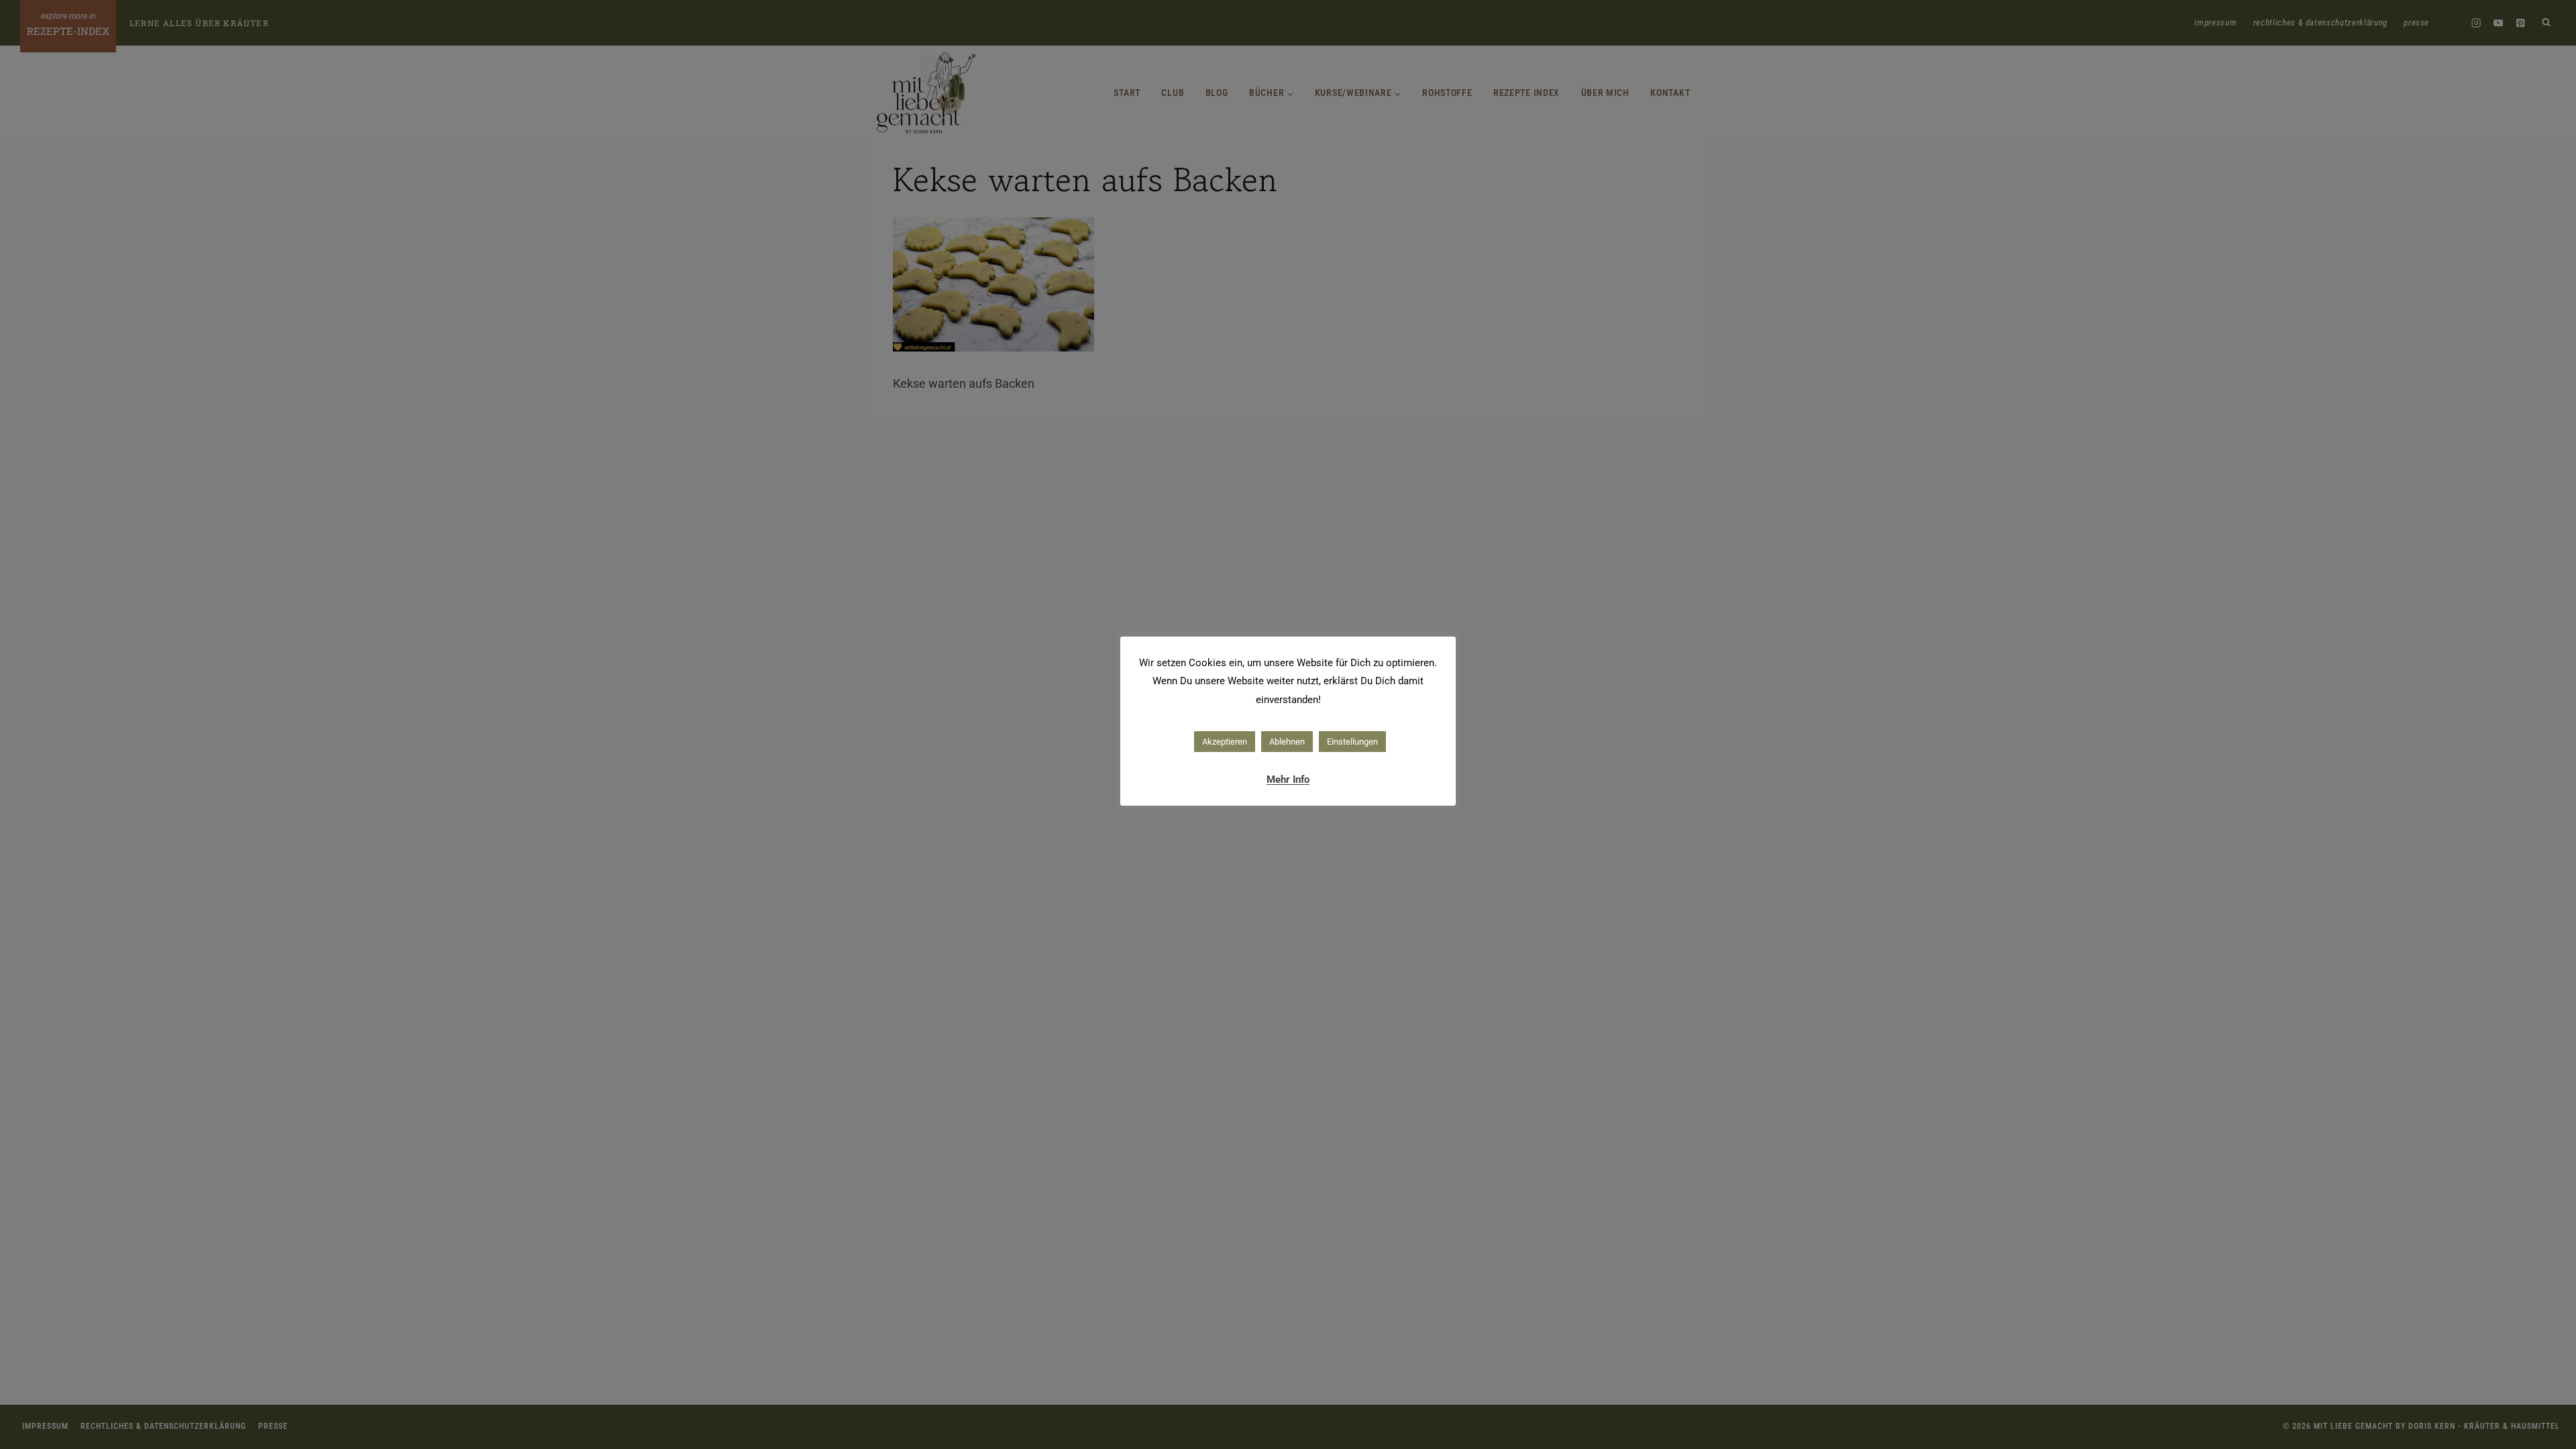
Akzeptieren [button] (1225, 742)
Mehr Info (1288, 780)
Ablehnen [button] (1287, 742)
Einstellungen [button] (1352, 742)
